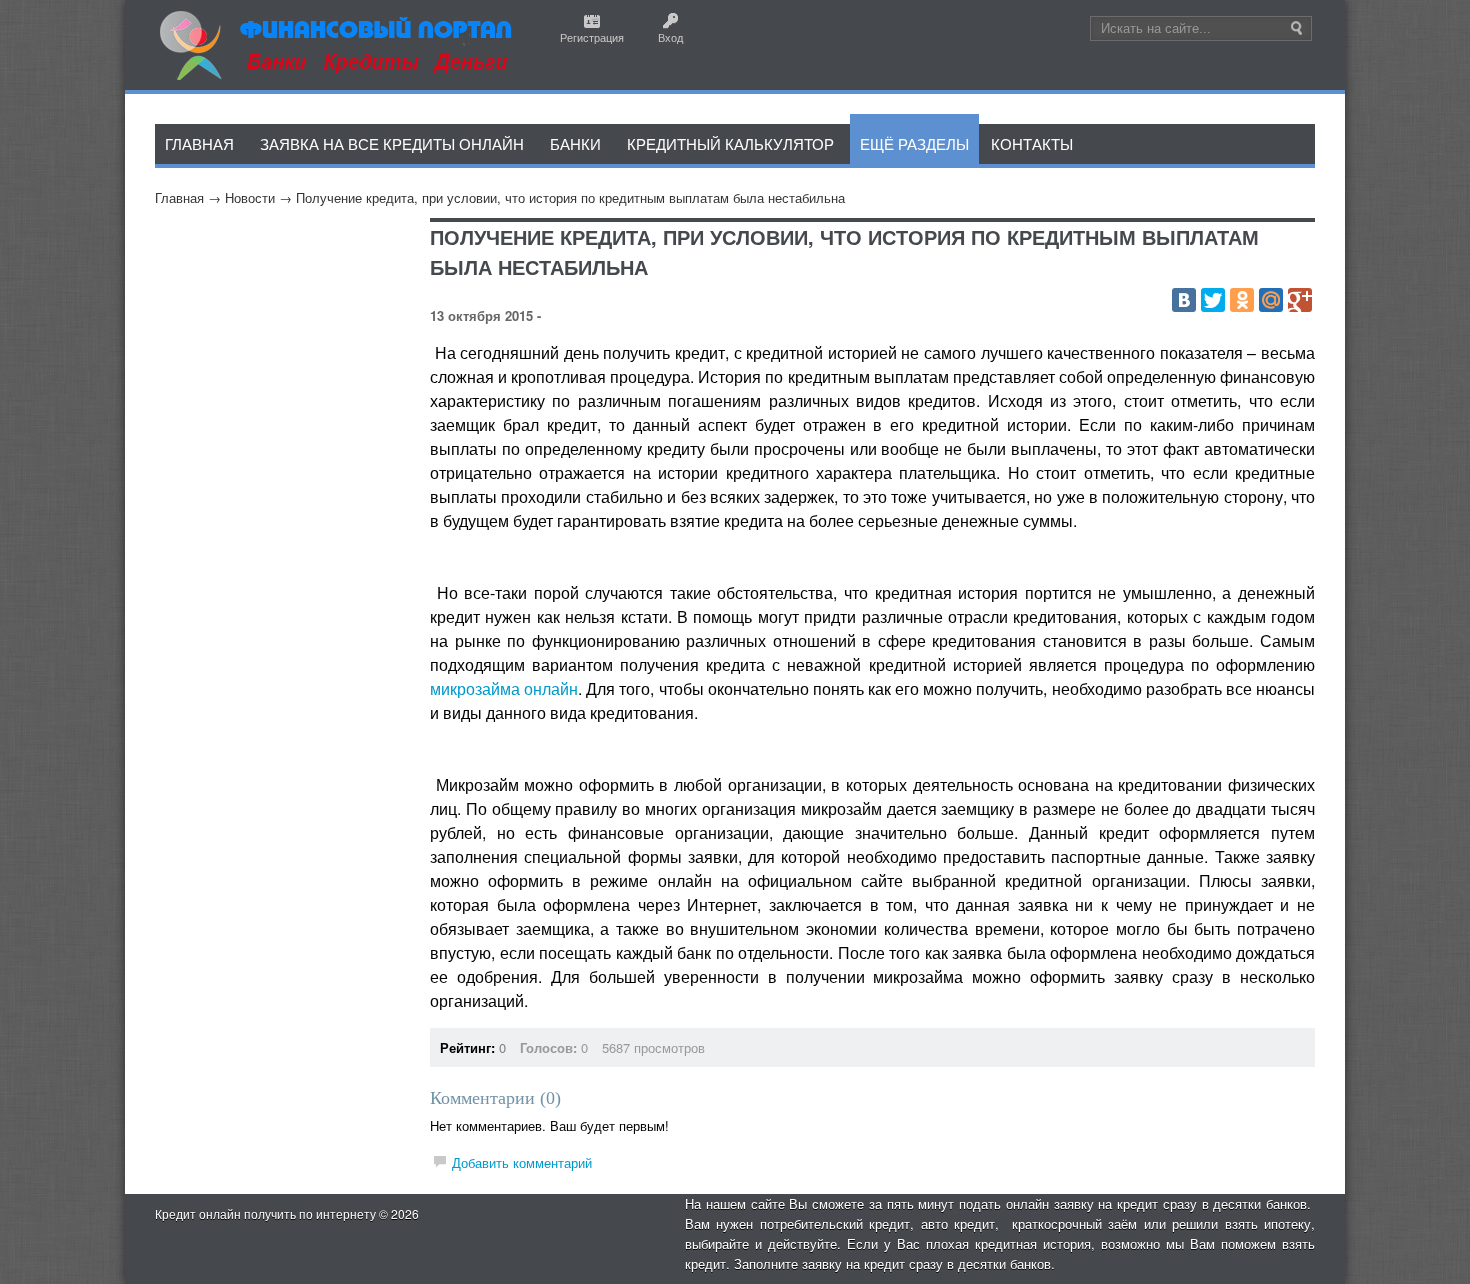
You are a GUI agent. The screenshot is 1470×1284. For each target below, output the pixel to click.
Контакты (1032, 143)
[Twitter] (1213, 300)
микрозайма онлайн (504, 688)
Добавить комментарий (522, 1162)
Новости (250, 197)
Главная (179, 197)
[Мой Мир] (1271, 300)
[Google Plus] (1300, 300)
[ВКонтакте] (1184, 300)
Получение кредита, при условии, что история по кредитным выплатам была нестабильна (570, 197)
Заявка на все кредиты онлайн (392, 143)
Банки (575, 143)
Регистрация (592, 37)
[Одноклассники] (1242, 300)
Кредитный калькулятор (730, 143)
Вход (670, 37)
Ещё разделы (914, 143)
